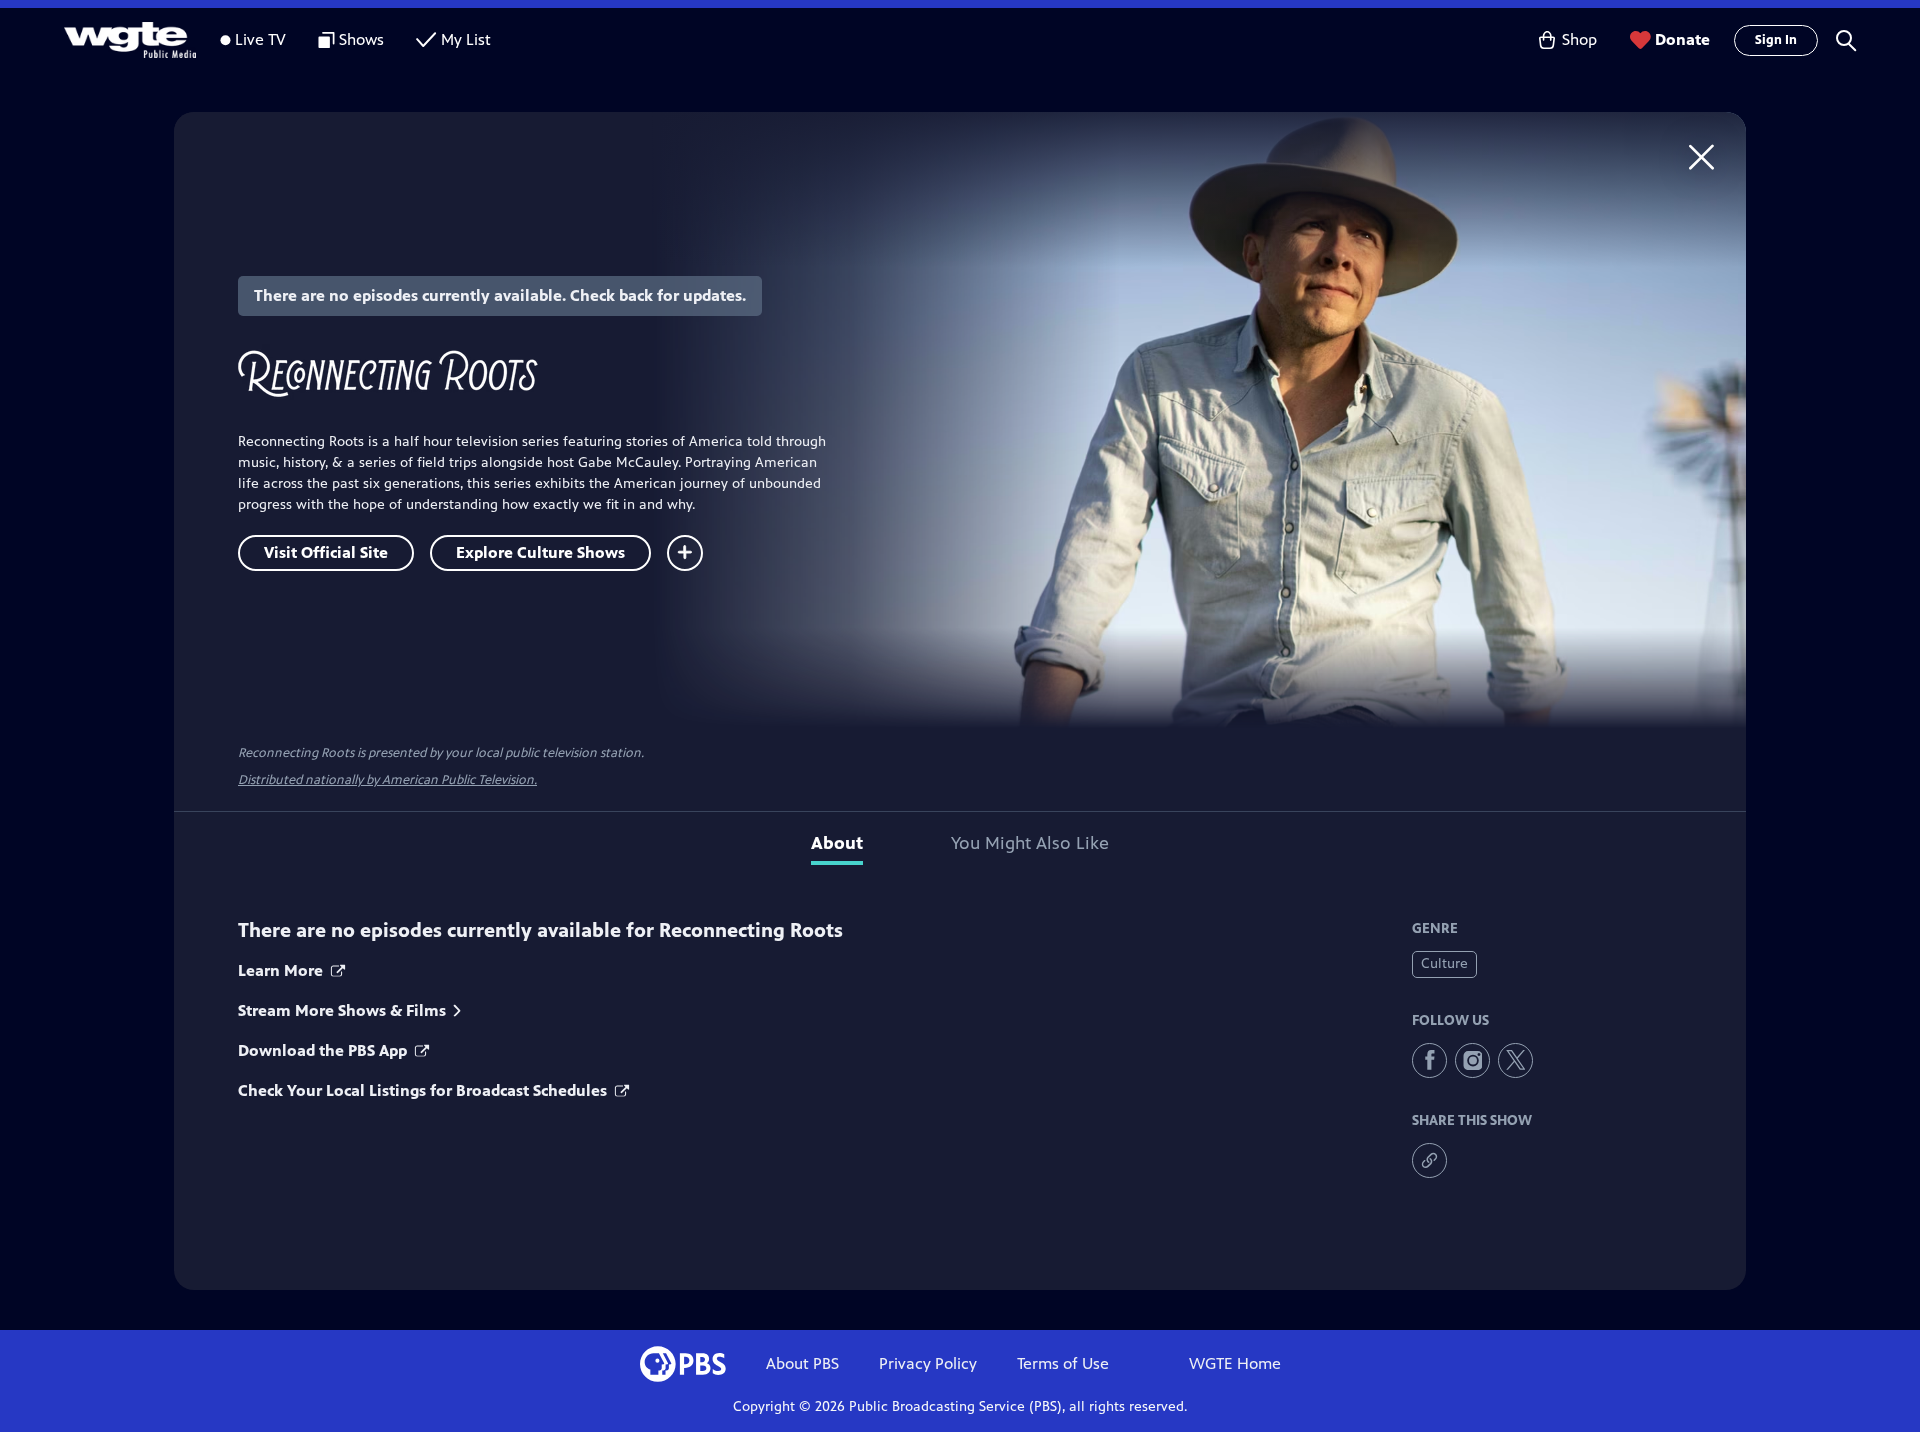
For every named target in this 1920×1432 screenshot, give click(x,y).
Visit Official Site (326, 552)
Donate (1682, 39)
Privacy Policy (928, 1363)
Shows (361, 39)
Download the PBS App (324, 1050)
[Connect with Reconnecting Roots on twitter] (1515, 1060)
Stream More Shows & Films (342, 1010)
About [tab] (837, 843)
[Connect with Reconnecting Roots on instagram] (1472, 1060)
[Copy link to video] (1429, 1160)
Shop (1579, 39)
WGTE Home (1235, 1363)
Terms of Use (1063, 1363)
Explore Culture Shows (540, 552)
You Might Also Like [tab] (1030, 843)
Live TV (260, 39)
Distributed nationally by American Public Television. (387, 780)
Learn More (282, 970)
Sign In (1776, 40)
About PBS (802, 1363)
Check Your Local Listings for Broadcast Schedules (424, 1090)
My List (466, 39)
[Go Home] (1701, 156)
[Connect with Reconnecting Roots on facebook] (1429, 1060)
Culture (1444, 963)
